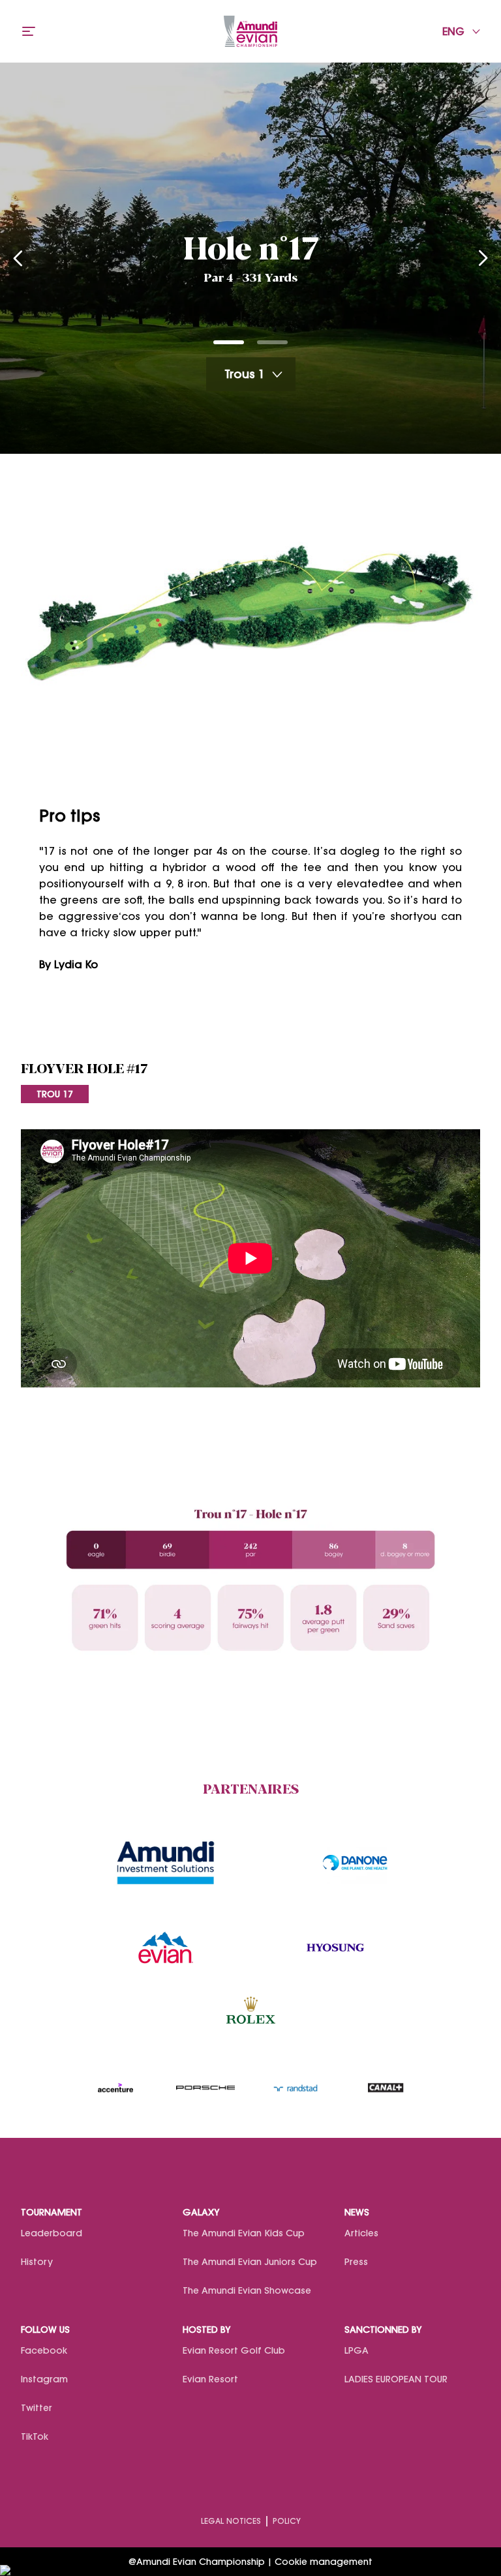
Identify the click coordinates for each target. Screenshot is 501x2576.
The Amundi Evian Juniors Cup (250, 2262)
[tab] (229, 342)
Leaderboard (52, 2233)
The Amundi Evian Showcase (247, 2290)
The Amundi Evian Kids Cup (244, 2233)
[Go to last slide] (18, 258)
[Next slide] (483, 258)
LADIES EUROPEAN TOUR (396, 2379)
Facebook (44, 2350)
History (37, 2262)
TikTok (35, 2436)
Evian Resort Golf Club (234, 2350)
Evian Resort (210, 2379)
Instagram (44, 2379)
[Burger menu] (29, 31)
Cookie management (324, 2562)
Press (356, 2262)
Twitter (37, 2408)
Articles (361, 2233)
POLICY (287, 2521)
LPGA (357, 2350)
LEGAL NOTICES (231, 2521)
